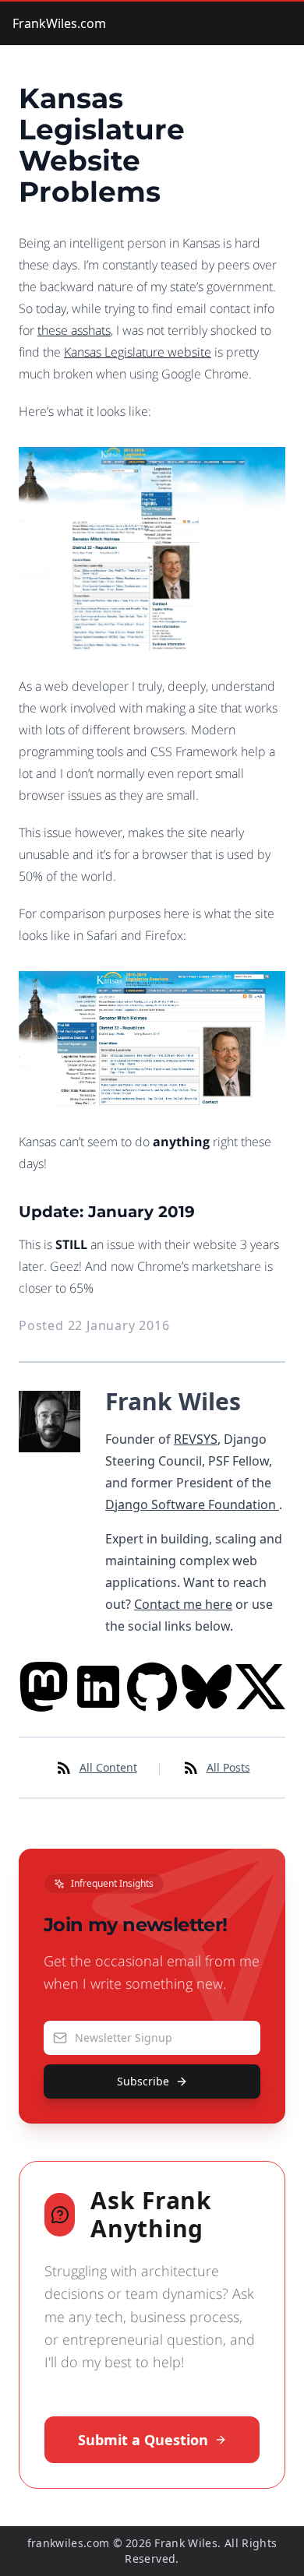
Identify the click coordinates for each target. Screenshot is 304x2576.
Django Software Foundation (192, 1504)
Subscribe (143, 2081)
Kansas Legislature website (138, 352)
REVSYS (196, 1439)
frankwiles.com (69, 2543)
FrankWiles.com (59, 23)
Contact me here (183, 1604)
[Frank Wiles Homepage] (49, 1514)
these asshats (74, 330)
